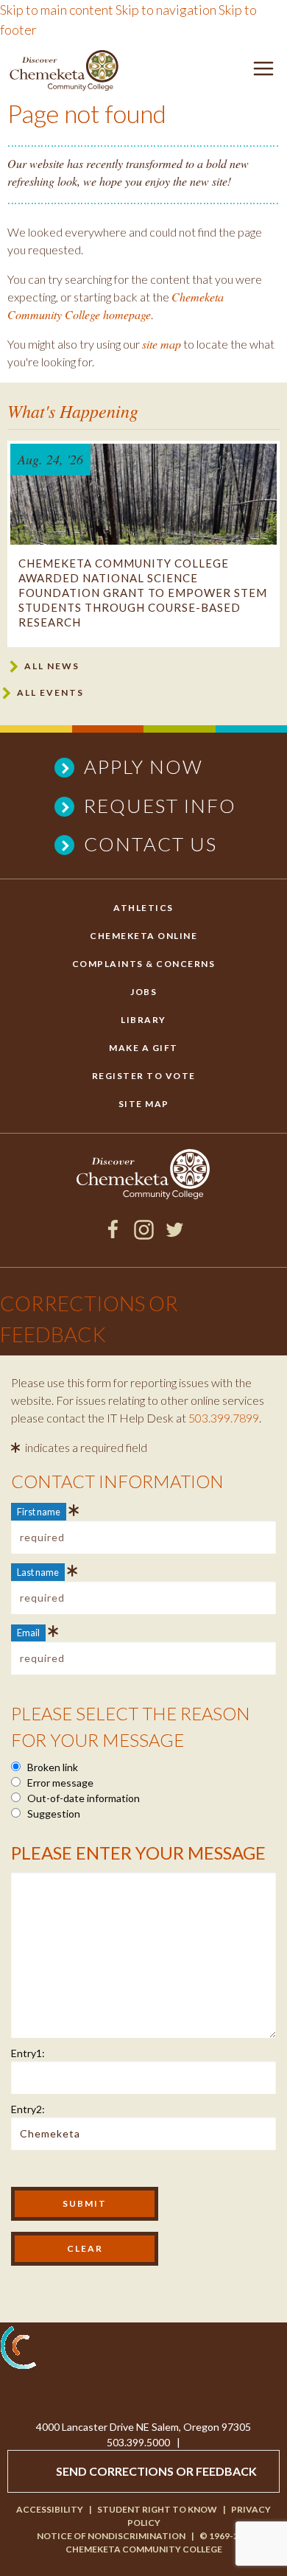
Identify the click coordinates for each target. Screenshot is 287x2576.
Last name (38, 1572)
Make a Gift (143, 1048)
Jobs (143, 992)
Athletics (143, 908)
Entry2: (28, 2109)
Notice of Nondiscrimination (111, 2536)
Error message (59, 1783)
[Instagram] (144, 1235)
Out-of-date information (82, 1798)
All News (52, 666)
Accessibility (50, 2509)
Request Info (160, 806)
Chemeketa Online (143, 936)
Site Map (144, 1104)
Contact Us (150, 844)
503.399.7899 (224, 1418)
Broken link (52, 1767)
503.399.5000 (138, 2442)
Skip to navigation (166, 10)
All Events (50, 692)
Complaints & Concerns (144, 964)
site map (162, 344)
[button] (263, 71)
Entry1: (28, 2053)
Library (143, 1020)
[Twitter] (175, 1235)
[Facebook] (113, 1235)
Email (28, 1633)
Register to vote (144, 1076)
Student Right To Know (157, 2509)
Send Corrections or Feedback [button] (156, 2471)
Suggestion (53, 1814)
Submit (85, 2203)
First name (39, 1512)
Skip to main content (57, 10)
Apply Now (143, 767)
